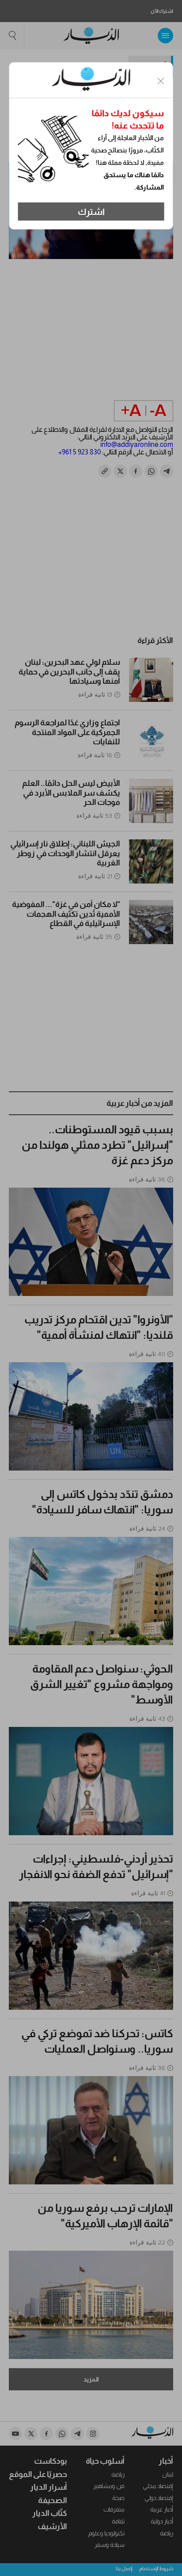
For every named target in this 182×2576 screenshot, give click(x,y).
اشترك (91, 212)
